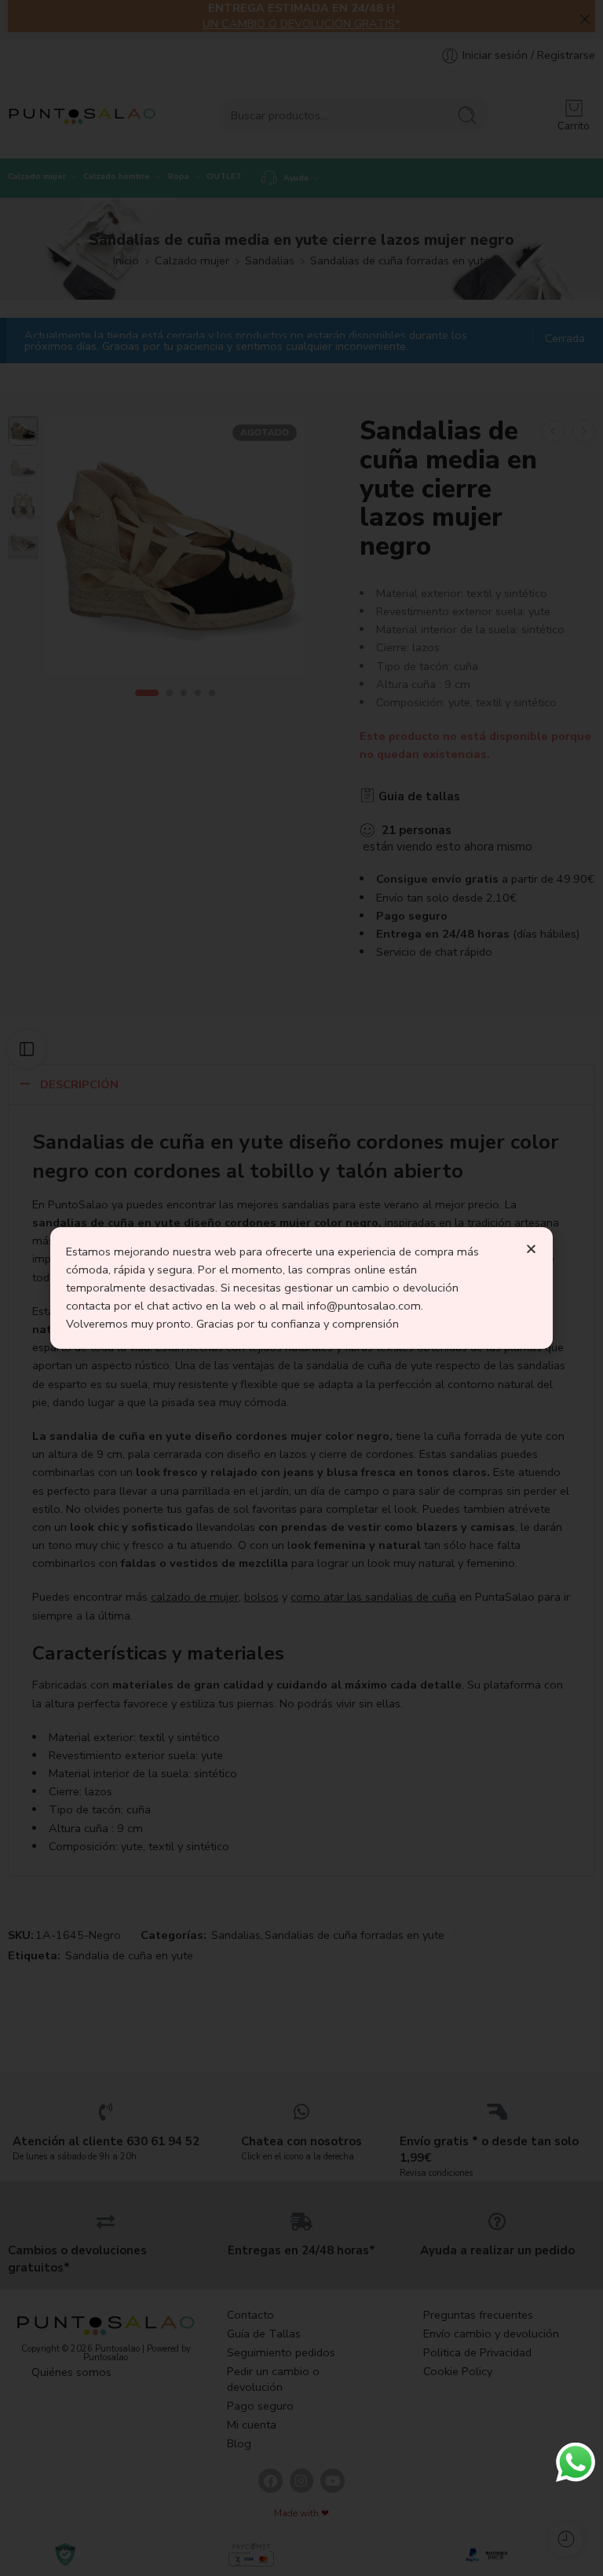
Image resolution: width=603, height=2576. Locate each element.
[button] (531, 1249)
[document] (301, 1288)
